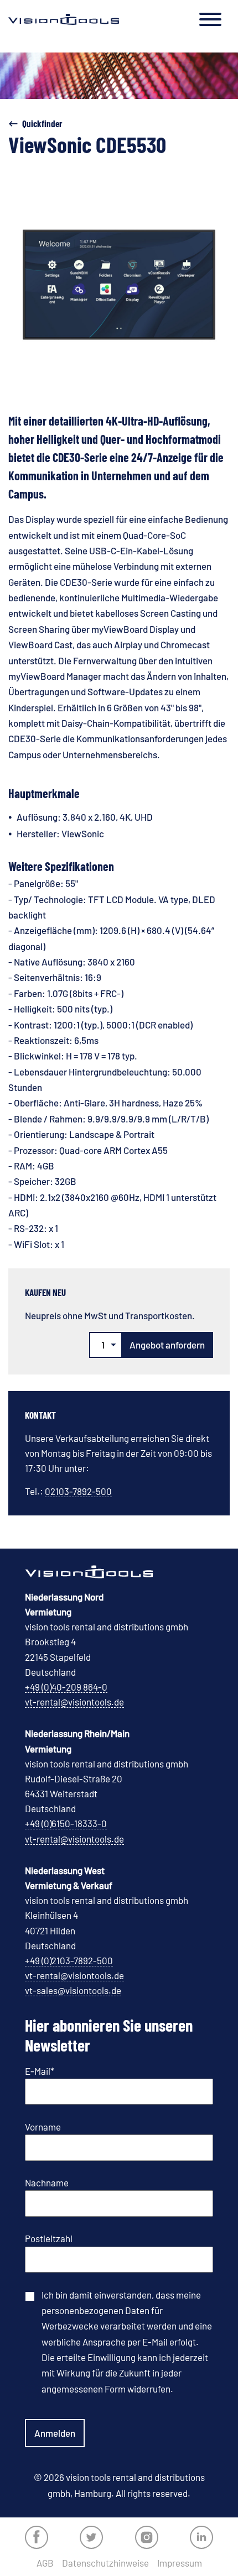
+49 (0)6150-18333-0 (66, 1823)
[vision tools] (64, 19)
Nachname (47, 2182)
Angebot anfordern (167, 1345)
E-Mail (40, 2071)
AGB (45, 2563)
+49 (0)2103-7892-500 (69, 1960)
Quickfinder (42, 123)
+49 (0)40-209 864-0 (66, 1687)
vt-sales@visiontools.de (73, 1990)
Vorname (43, 2127)
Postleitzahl (49, 2238)
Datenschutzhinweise (105, 2563)
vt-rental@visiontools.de (74, 1702)
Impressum (180, 2563)
